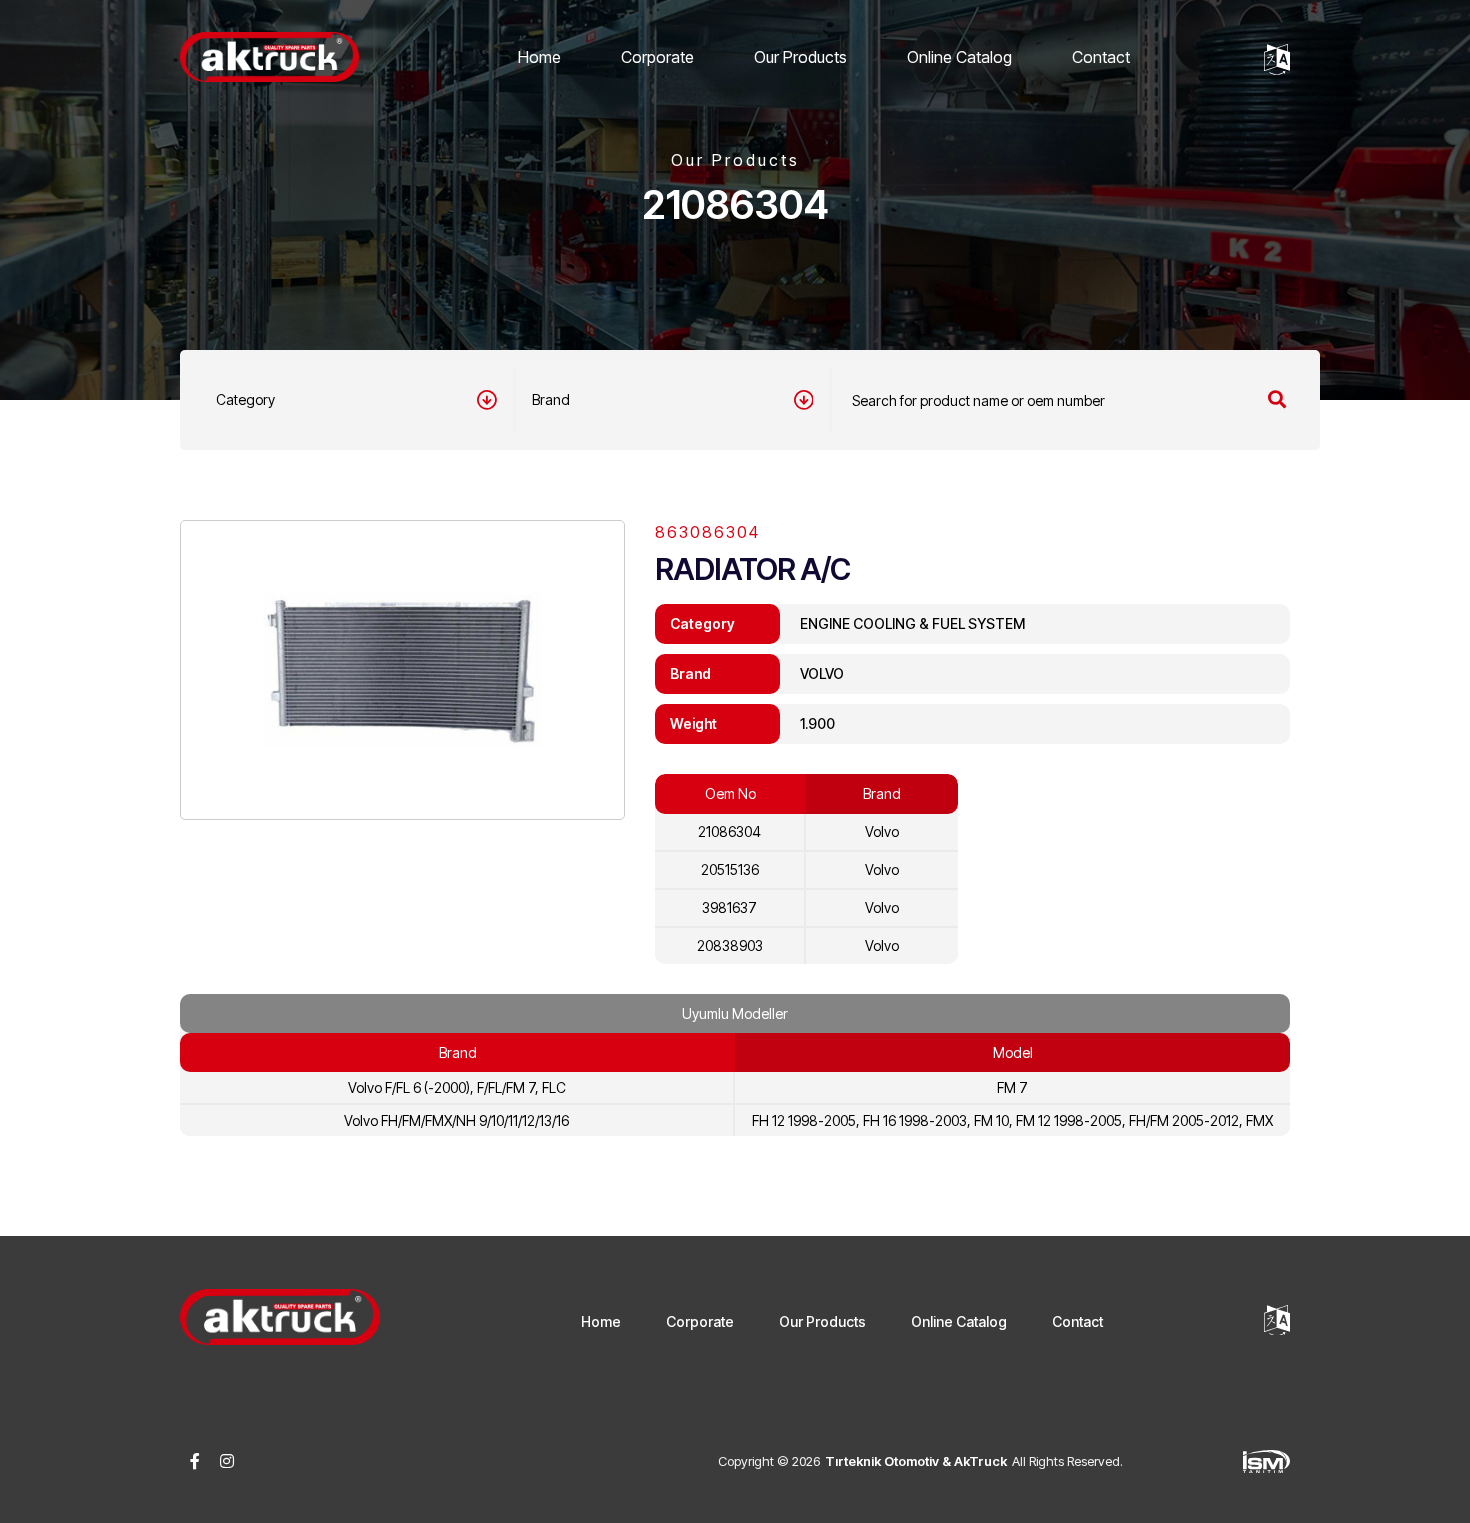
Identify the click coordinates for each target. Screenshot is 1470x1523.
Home (539, 57)
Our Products (800, 57)
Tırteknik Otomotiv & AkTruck (916, 1461)
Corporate (657, 57)
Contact (1101, 57)
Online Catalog (959, 57)
